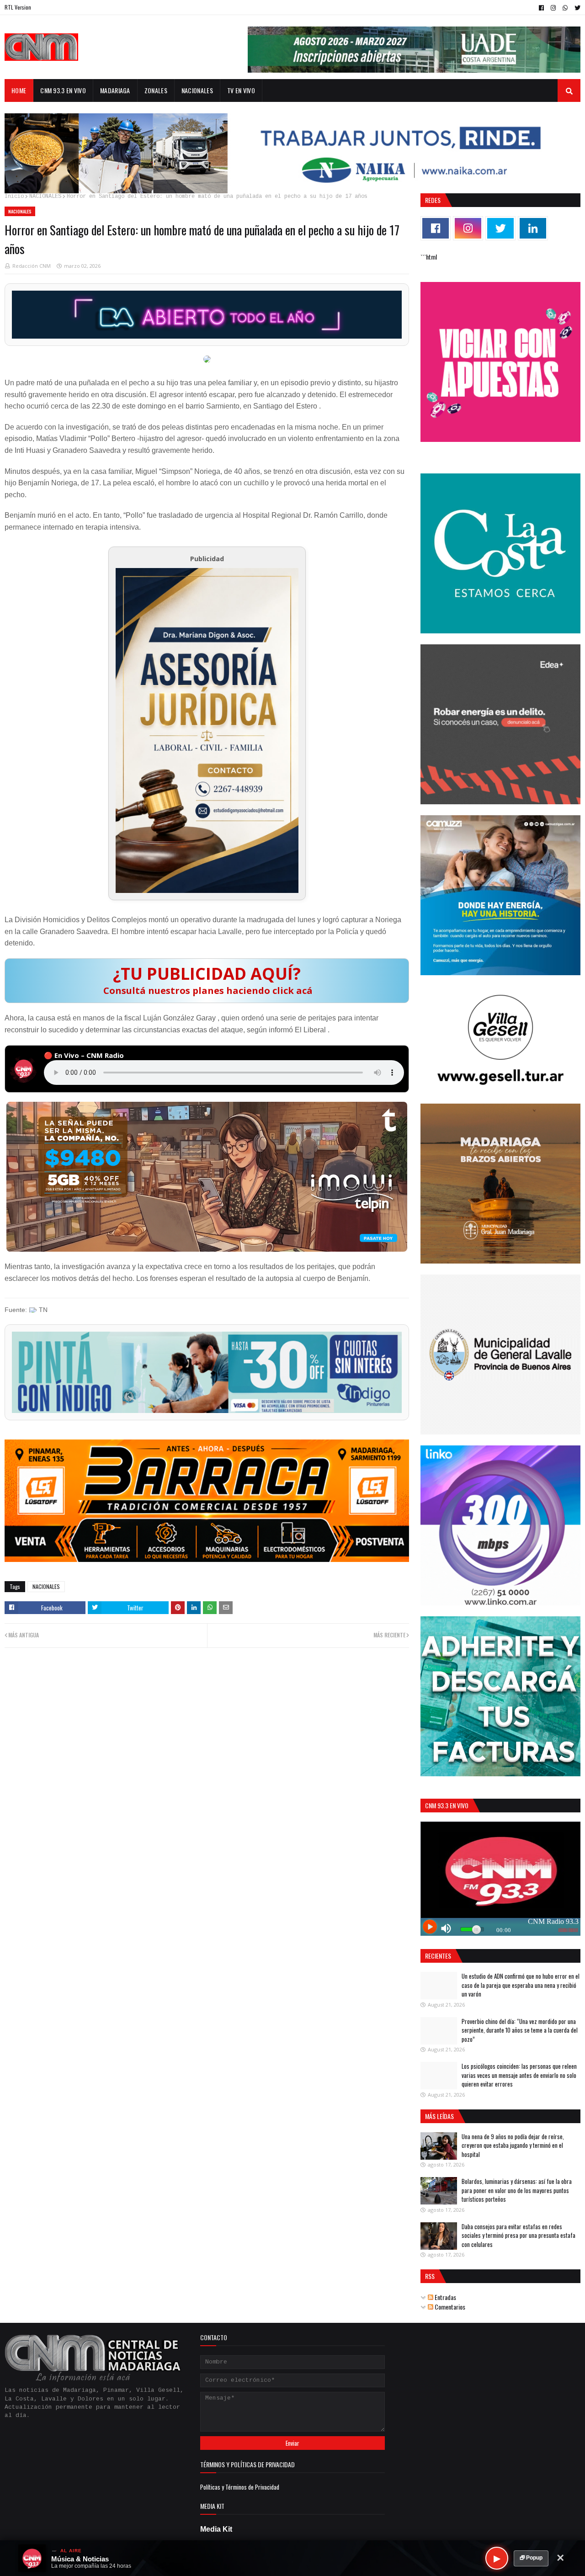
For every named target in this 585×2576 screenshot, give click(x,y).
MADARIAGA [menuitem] (115, 90)
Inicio (14, 197)
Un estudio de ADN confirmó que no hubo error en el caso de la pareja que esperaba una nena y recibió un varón (521, 1985)
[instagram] (553, 8)
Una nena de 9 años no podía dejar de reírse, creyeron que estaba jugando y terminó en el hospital (513, 2145)
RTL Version (18, 7)
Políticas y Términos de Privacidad (240, 2487)
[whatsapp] (565, 8)
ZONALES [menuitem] (156, 90)
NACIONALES (45, 197)
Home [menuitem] (19, 90)
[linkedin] (533, 228)
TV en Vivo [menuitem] (241, 90)
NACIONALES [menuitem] (197, 90)
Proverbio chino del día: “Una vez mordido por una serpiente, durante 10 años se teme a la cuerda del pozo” (520, 2030)
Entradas (445, 2297)
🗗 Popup (531, 2558)
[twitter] (576, 8)
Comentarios (449, 2307)
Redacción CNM (32, 266)
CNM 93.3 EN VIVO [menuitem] (63, 90)
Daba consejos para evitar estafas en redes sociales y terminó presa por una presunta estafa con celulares (519, 2235)
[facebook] (541, 8)
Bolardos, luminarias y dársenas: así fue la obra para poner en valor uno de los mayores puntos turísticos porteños (517, 2190)
